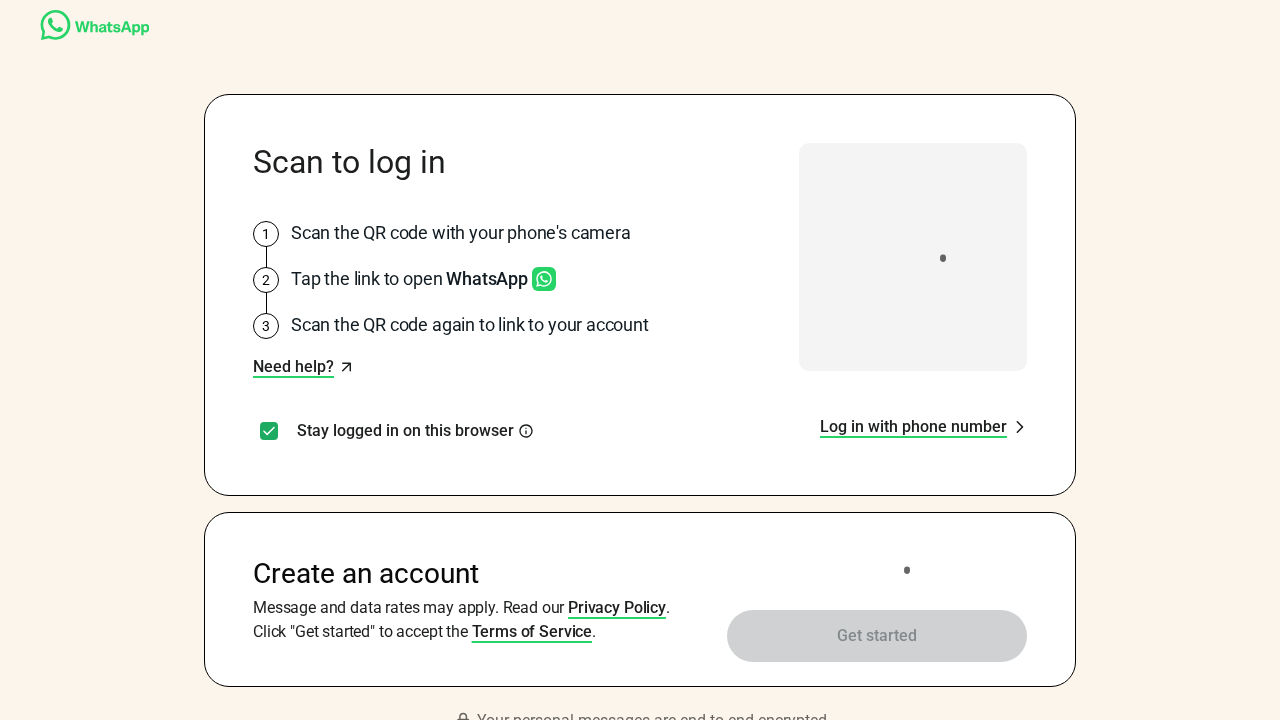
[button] (303, 367)
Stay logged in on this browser (405, 431)
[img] (526, 431)
